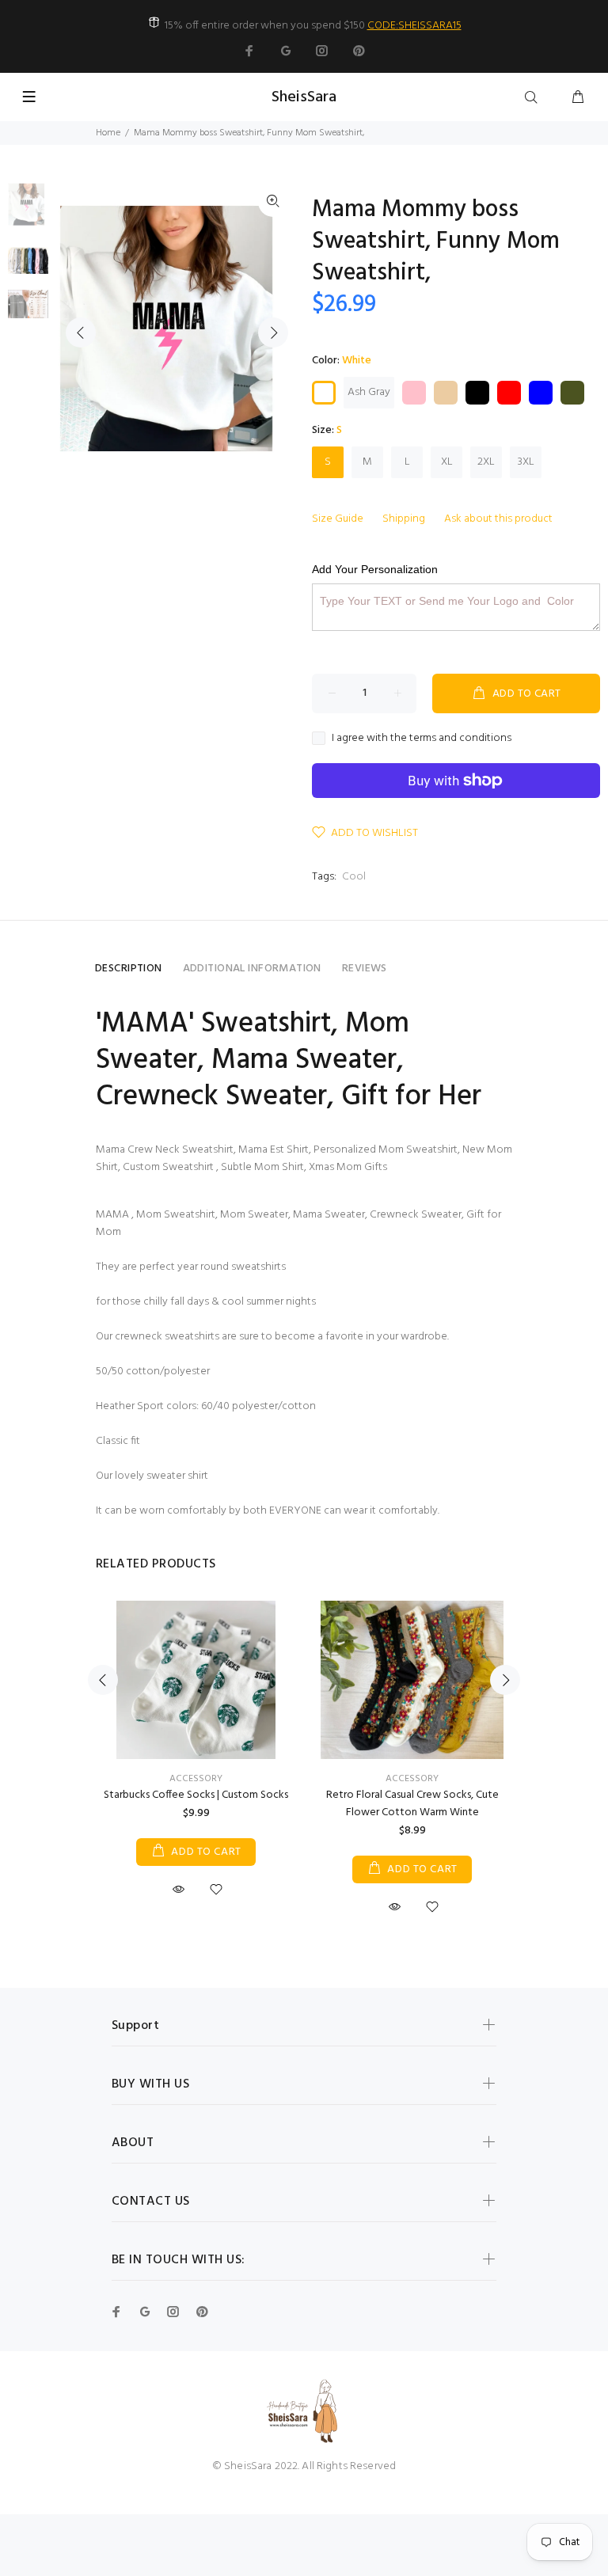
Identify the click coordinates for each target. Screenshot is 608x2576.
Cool (354, 877)
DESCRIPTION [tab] (129, 969)
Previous (81, 332)
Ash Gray (369, 392)
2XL (486, 462)
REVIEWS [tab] (365, 969)
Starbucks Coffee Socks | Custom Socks (196, 1795)
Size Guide (338, 519)
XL (447, 462)
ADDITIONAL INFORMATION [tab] (252, 969)
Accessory (196, 1779)
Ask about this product (498, 519)
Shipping (404, 519)
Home (108, 133)
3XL (526, 462)
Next (273, 332)
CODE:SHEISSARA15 (414, 26)
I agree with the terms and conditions (422, 739)
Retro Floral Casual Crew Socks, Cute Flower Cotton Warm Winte (412, 1804)
